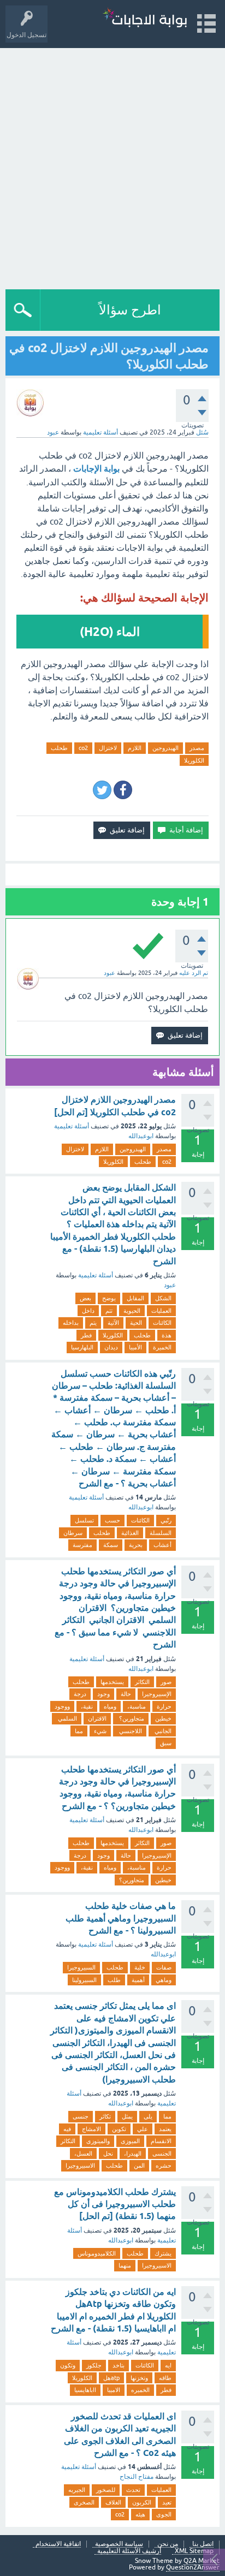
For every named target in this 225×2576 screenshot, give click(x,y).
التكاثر (142, 1682)
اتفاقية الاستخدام (58, 2544)
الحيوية (132, 1311)
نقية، (87, 1706)
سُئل (202, 432)
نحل (108, 2153)
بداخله (71, 1323)
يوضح (109, 1298)
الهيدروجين (165, 748)
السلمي (67, 1718)
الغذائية (130, 1533)
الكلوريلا (194, 760)
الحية (136, 1323)
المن (139, 2165)
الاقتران (97, 1718)
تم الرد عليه (194, 973)
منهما (125, 2265)
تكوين (119, 2129)
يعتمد (165, 2129)
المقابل (135, 1298)
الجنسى (162, 2153)
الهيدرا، (133, 2153)
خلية (140, 1967)
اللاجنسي (130, 1731)
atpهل (111, 2378)
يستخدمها (112, 1682)
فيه (67, 2129)
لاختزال (108, 748)
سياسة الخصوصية (119, 2544)
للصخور (106, 2490)
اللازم (135, 748)
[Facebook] (123, 790)
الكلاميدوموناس (97, 2253)
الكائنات (162, 1323)
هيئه (140, 2514)
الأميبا (135, 1347)
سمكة (111, 1545)
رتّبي (166, 1520)
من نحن (168, 2544)
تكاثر (105, 2116)
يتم (93, 1323)
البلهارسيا (82, 1347)
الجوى (164, 2514)
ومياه (110, 1706)
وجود (103, 1694)
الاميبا (114, 2390)
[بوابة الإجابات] (145, 19)
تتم (109, 1311)
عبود (170, 1285)
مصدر (197, 748)
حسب (112, 1520)
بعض (85, 1298)
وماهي (164, 1980)
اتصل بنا (203, 2544)
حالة (126, 1694)
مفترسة (82, 1545)
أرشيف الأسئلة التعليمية (129, 2551)
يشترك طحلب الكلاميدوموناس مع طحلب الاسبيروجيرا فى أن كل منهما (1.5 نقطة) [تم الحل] (115, 2204)
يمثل (127, 2116)
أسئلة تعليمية (100, 432)
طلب (114, 1980)
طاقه (165, 2378)
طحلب (59, 748)
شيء (100, 1731)
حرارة (164, 1706)
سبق (166, 1743)
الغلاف (113, 2502)
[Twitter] (102, 790)
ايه (168, 2365)
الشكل (163, 1298)
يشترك (163, 2253)
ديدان (111, 1347)
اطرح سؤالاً (130, 310)
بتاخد (119, 2365)
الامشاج (91, 2129)
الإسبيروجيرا (157, 1694)
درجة (80, 1694)
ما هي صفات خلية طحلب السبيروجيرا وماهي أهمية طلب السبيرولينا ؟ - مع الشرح (121, 1918)
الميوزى (130, 2141)
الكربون (142, 2502)
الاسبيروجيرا (80, 2165)
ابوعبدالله (141, 1136)
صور (166, 1682)
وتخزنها (139, 2378)
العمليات (161, 1311)
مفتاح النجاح (137, 2477)
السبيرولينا (84, 1980)
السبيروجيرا (81, 1967)
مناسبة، (137, 1706)
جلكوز (94, 2365)
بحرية (136, 1545)
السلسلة (161, 1533)
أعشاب (162, 1545)
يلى (148, 2116)
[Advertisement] (112, 166)
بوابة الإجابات (96, 469)
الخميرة (162, 1347)
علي (143, 2129)
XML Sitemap (194, 2551)
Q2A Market (202, 2561)
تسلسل (84, 1520)
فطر (86, 1335)
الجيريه (77, 2490)
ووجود (62, 1706)
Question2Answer (193, 2567)
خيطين (163, 1718)
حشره (164, 2165)
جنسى (81, 2116)
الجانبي (162, 1731)
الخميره (140, 2390)
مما (79, 1731)
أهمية (138, 1980)
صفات (164, 1967)
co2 (83, 748)
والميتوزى (98, 2141)
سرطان (73, 1533)
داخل (88, 1311)
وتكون (68, 2365)
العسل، (83, 2153)
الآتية (113, 1323)
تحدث (133, 2490)
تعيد (167, 2502)
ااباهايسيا (85, 2390)
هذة (167, 1335)
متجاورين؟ (131, 1718)
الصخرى (84, 2502)
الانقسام (161, 2141)
